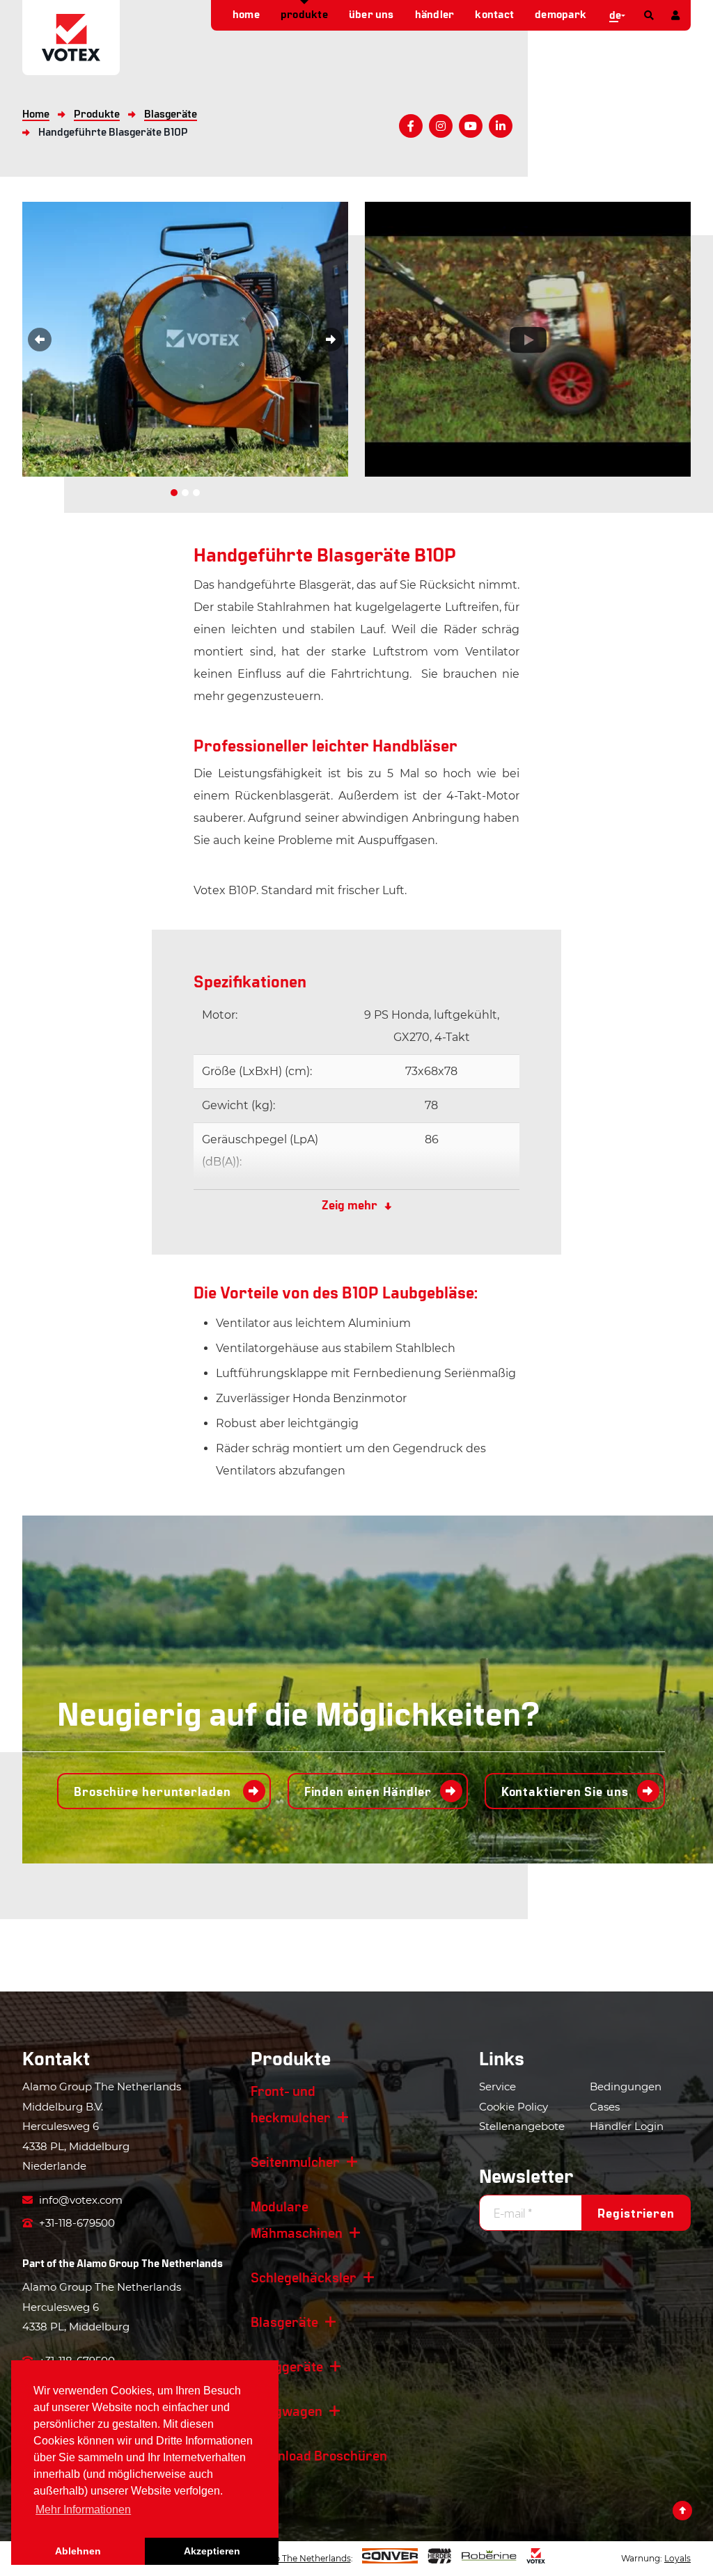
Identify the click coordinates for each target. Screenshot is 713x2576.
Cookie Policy (514, 2107)
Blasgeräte (284, 2321)
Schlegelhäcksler (304, 2277)
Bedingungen (626, 2086)
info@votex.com (79, 2200)
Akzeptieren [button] (212, 2551)
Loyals (677, 2558)
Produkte (304, 14)
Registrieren (636, 2213)
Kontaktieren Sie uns (565, 1791)
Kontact (494, 14)
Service (497, 2086)
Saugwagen (287, 2410)
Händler (435, 14)
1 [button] (174, 493)
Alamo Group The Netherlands (150, 2263)
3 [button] (196, 493)
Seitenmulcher (295, 2161)
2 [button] (185, 493)
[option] (185, 339)
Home (246, 14)
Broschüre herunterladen (154, 1791)
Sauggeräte (287, 2366)
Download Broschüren (319, 2455)
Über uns (371, 14)
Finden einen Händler (368, 1791)
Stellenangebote (522, 2126)
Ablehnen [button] (78, 2551)
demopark (561, 14)
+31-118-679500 (76, 2223)
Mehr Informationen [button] (83, 2510)
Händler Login (627, 2126)
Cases (605, 2107)
